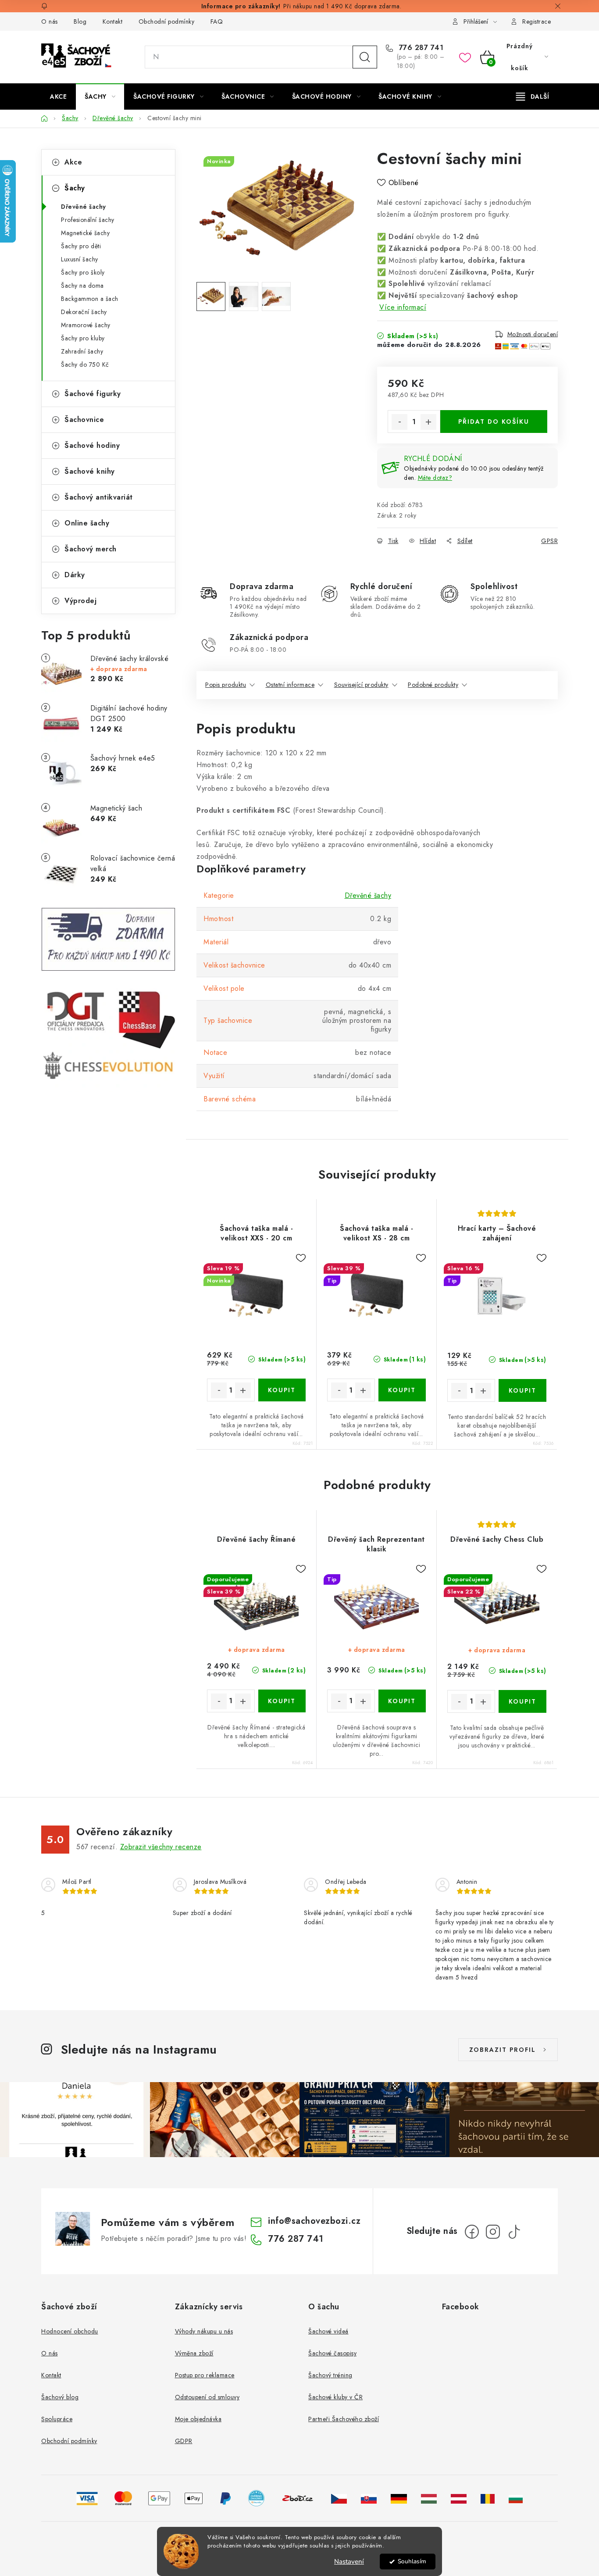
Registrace (537, 21)
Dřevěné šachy (84, 207)
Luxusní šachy (80, 259)
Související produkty (361, 685)
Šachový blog (60, 2397)
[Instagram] (493, 2232)
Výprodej (80, 601)
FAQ (217, 21)
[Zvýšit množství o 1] (428, 422)
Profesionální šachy (88, 220)
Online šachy (87, 523)
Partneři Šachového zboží (344, 2419)
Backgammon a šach (90, 299)
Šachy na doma (82, 286)
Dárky (75, 575)
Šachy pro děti (81, 246)
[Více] (533, 96)
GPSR (549, 541)
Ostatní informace (290, 685)
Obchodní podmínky (167, 21)
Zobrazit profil (503, 2050)
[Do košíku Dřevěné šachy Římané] (282, 1701)
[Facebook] (472, 2232)
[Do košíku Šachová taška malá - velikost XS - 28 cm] (402, 1390)
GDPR (184, 2441)
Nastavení (349, 2562)
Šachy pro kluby (83, 338)
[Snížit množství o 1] (399, 422)
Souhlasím (412, 2561)
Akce (73, 162)
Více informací (403, 307)
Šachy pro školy (83, 272)
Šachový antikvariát (99, 497)
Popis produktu (226, 685)
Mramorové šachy (86, 325)
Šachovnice (84, 420)
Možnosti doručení (533, 334)
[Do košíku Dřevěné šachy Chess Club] (522, 1701)
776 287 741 (420, 48)
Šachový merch (91, 549)
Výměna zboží (194, 2353)
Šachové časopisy (332, 2353)
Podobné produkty (433, 685)
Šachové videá (328, 2331)
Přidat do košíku (494, 422)
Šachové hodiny (92, 445)
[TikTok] (514, 2232)
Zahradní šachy (82, 351)
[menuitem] (58, 96)
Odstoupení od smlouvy (207, 2397)
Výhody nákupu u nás (204, 2331)
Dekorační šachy (84, 312)
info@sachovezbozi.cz (314, 2221)
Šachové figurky (93, 394)
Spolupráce (57, 2419)
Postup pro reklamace (205, 2375)
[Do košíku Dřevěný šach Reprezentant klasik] (402, 1701)
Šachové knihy (90, 471)
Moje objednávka (198, 2419)
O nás (50, 21)
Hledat (365, 57)
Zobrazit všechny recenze (161, 1847)
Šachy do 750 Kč (85, 364)
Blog (80, 21)
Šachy (75, 188)
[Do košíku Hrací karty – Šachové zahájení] (522, 1390)
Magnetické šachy (85, 233)
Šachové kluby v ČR (335, 2397)
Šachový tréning (330, 2375)
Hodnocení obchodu (70, 2331)
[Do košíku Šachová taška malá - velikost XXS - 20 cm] (282, 1390)
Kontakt (113, 21)
